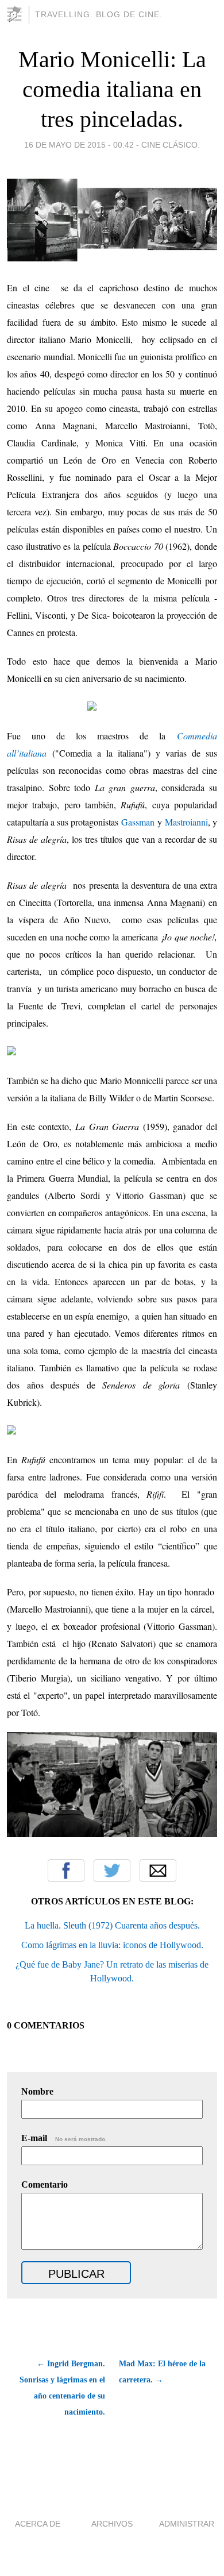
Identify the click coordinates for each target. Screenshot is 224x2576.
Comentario (45, 2184)
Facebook (66, 1871)
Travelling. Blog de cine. (99, 14)
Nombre (37, 2091)
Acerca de (38, 2524)
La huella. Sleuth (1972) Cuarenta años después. (112, 1925)
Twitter (112, 1871)
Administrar (187, 2524)
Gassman (138, 822)
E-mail (64, 2138)
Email (158, 1871)
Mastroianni (186, 822)
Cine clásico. (171, 145)
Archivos (112, 2524)
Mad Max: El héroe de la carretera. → (162, 2372)
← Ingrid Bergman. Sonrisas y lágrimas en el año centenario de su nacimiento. (62, 2388)
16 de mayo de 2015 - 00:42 (79, 145)
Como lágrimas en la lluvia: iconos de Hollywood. (112, 1945)
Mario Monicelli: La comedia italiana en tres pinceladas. (112, 89)
